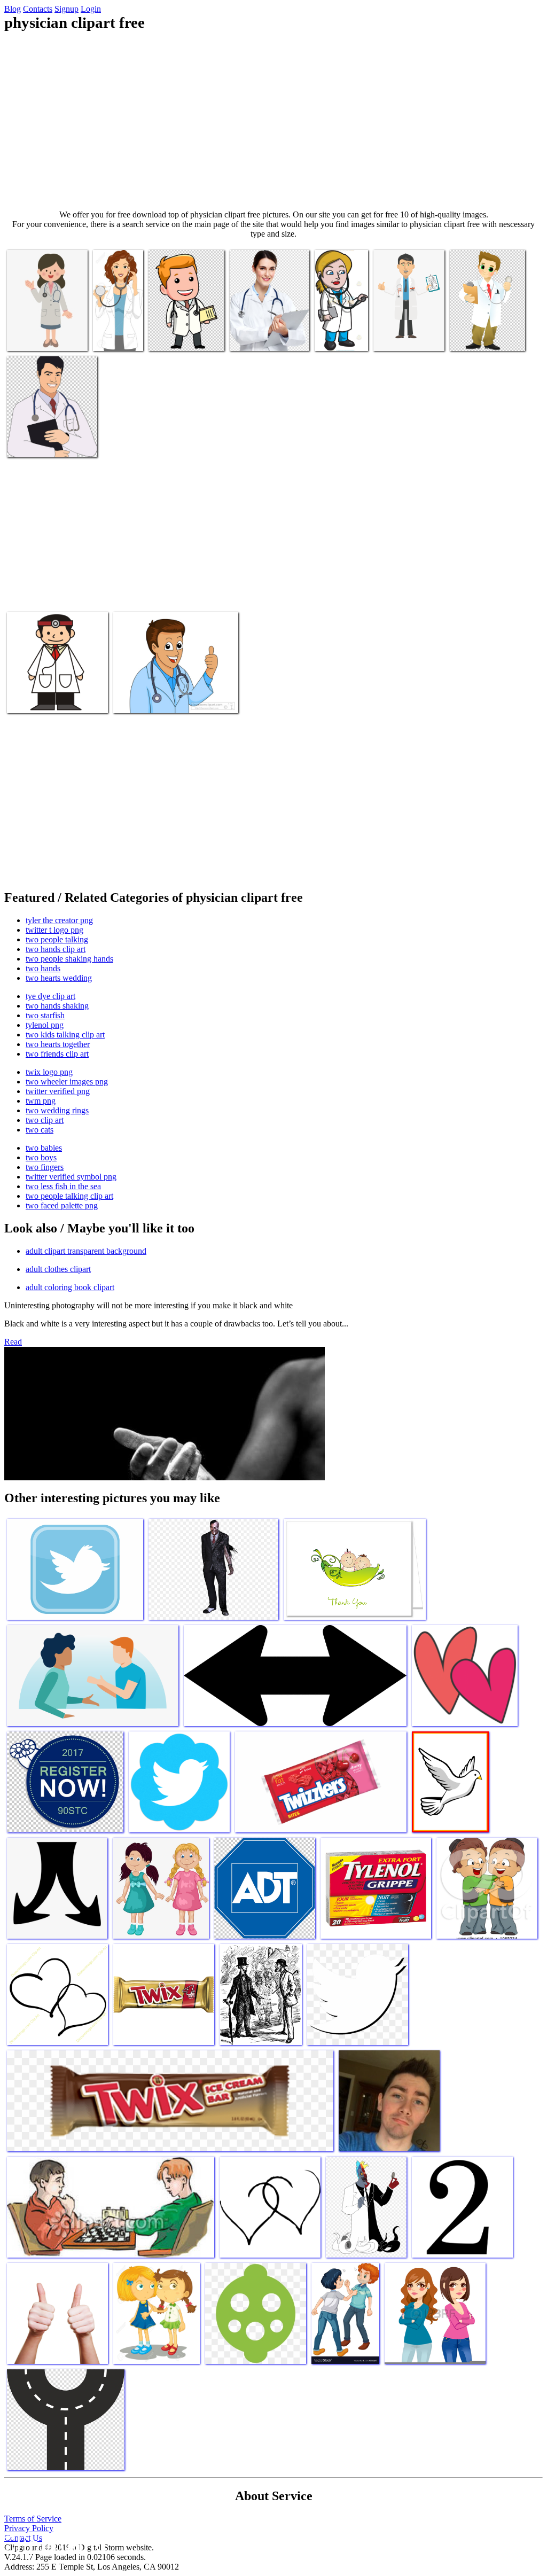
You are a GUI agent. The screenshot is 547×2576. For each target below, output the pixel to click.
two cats (40, 1130)
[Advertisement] (273, 121)
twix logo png (49, 1072)
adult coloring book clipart (70, 1287)
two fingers (45, 1167)
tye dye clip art (50, 996)
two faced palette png (62, 1205)
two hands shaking (57, 1006)
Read (13, 1342)
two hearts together (58, 1044)
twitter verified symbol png (71, 1177)
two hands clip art (56, 949)
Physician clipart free (42, 336)
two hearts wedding (59, 978)
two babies (44, 1148)
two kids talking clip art (65, 1035)
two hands (43, 968)
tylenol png (45, 1025)
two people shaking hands (69, 959)
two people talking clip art (69, 1196)
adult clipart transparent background (86, 1251)
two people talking (57, 939)
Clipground (53, 2544)
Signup (67, 9)
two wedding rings (57, 1110)
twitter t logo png (54, 930)
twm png (41, 1101)
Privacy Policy (29, 2528)
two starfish (45, 1015)
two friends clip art (57, 1054)
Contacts (38, 9)
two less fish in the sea (63, 1186)
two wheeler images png (67, 1082)
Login (91, 9)
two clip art (45, 1120)
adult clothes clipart (58, 1269)
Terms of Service (33, 2519)
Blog (13, 9)
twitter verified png (58, 1091)
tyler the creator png (59, 920)
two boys (41, 1157)
